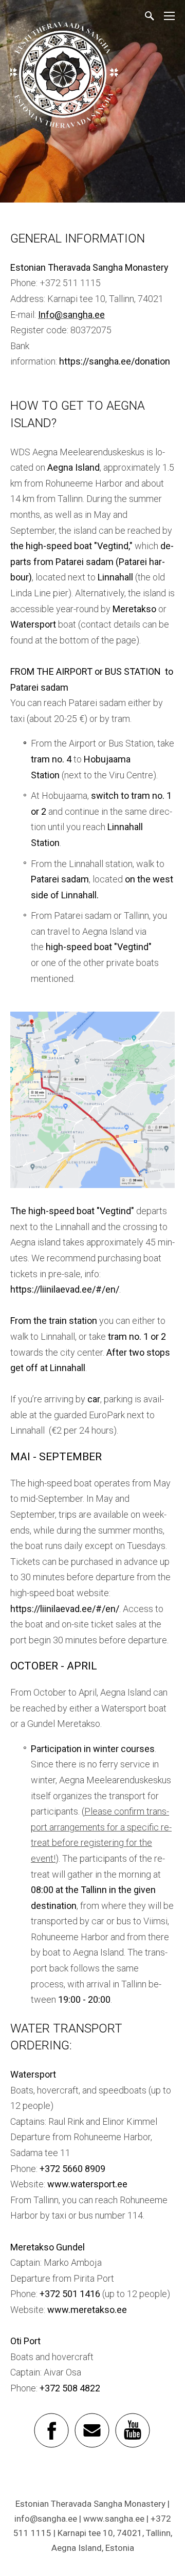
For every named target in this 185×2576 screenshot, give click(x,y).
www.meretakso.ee (87, 2310)
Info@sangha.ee (71, 315)
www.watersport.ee (87, 2184)
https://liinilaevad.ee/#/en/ (65, 1289)
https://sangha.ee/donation (115, 361)
